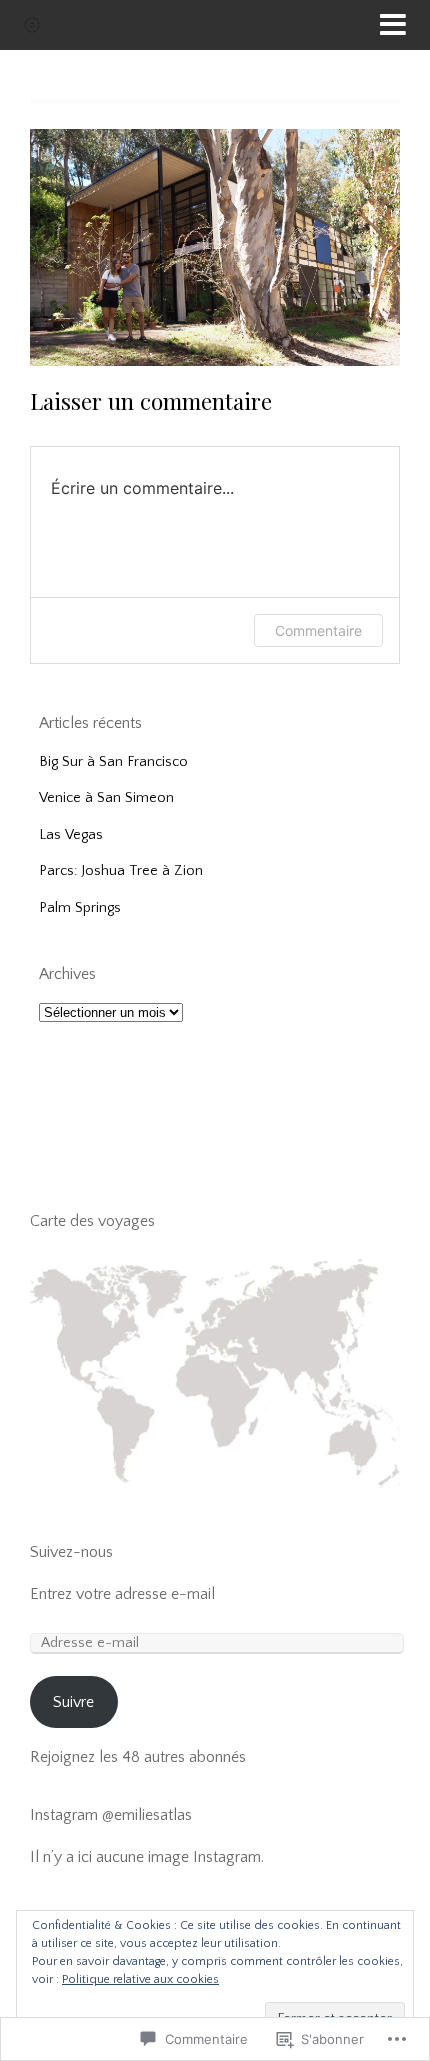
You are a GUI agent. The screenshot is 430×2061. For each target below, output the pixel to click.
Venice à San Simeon (106, 798)
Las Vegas (71, 835)
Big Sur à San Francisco (113, 762)
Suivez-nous (71, 1552)
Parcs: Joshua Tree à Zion (121, 871)
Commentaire (318, 630)
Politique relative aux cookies (140, 1979)
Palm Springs (80, 908)
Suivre (73, 1702)
